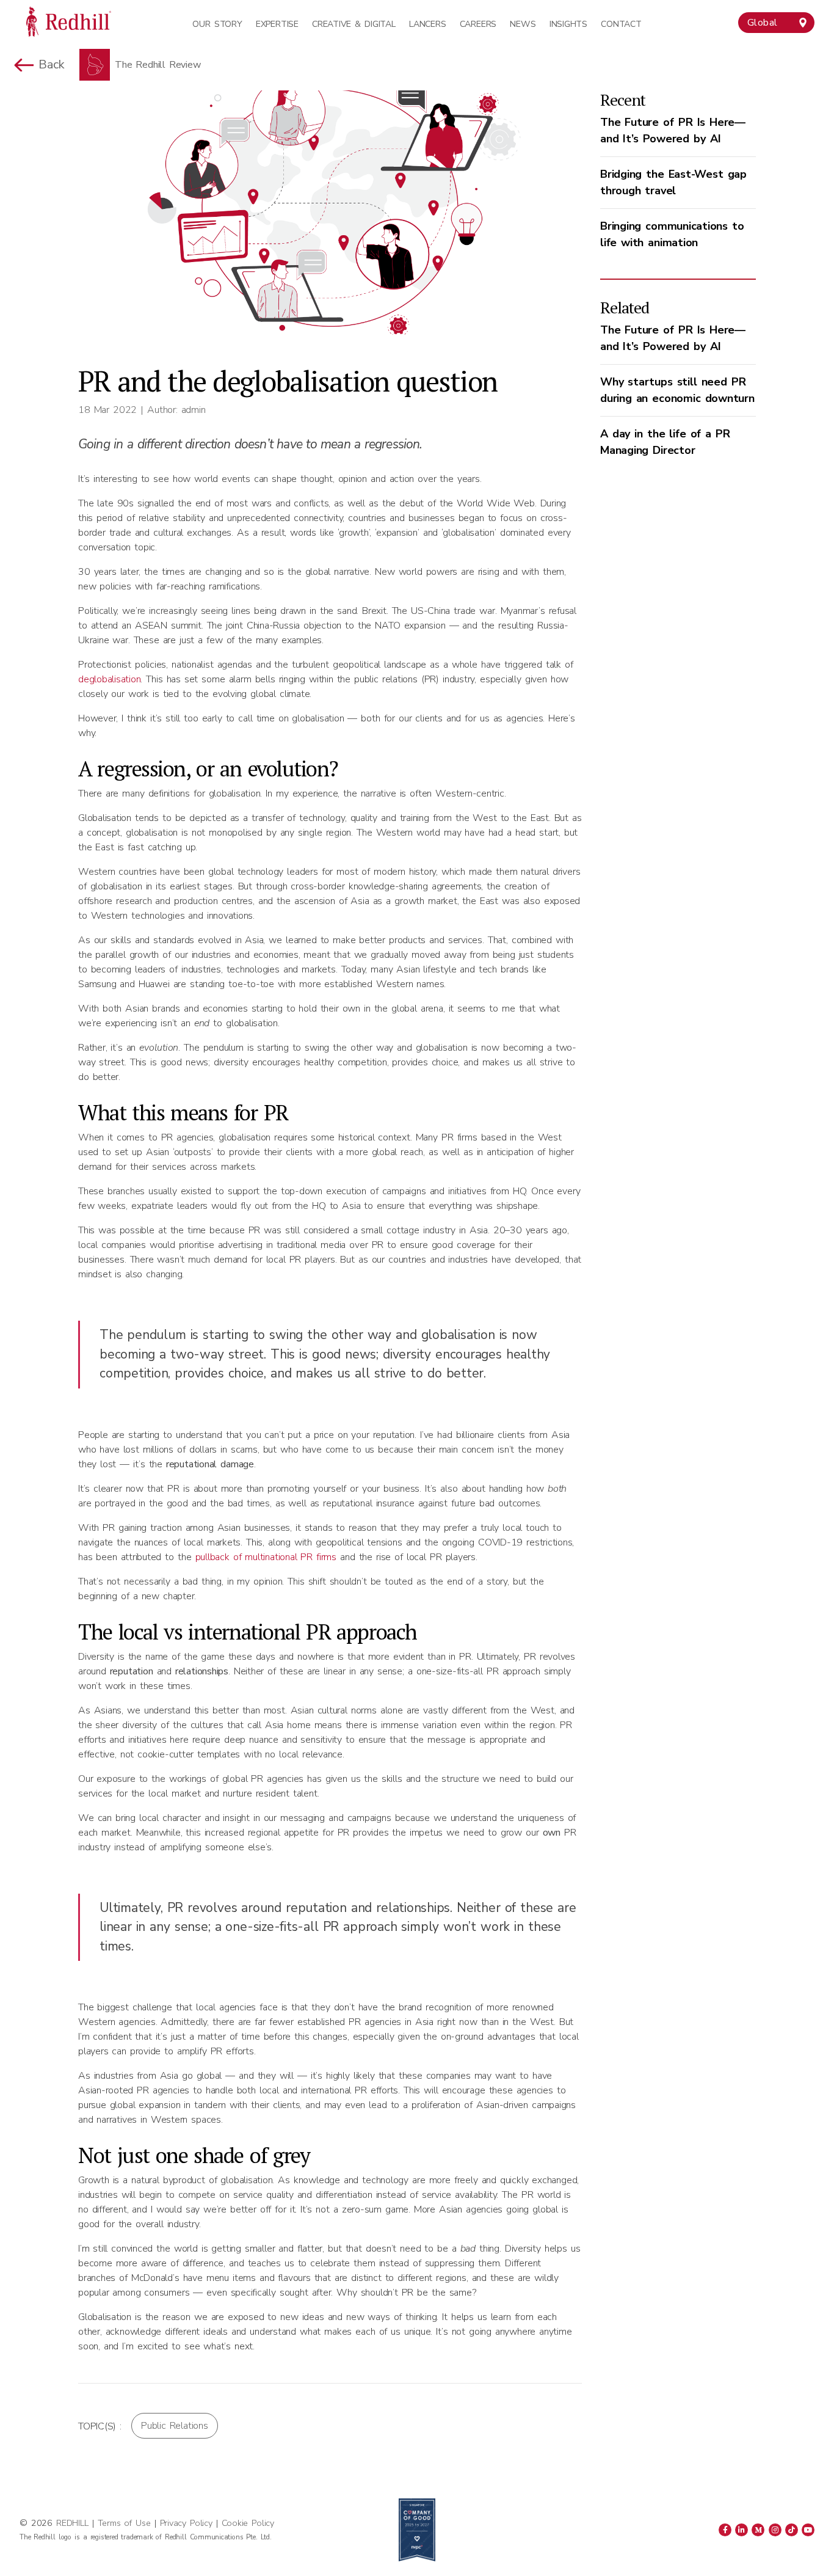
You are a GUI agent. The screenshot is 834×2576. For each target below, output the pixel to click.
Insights (568, 24)
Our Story (217, 24)
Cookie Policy (248, 2523)
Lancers (427, 24)
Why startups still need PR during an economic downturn (677, 390)
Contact (621, 24)
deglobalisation (109, 679)
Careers (478, 24)
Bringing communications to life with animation (672, 234)
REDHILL (74, 2523)
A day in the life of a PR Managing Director (665, 442)
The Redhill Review (158, 65)
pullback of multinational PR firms (266, 1557)
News (523, 24)
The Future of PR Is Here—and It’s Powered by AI (673, 130)
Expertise (277, 24)
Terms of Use (124, 2523)
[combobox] (776, 23)
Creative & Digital (354, 24)
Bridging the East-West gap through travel (673, 182)
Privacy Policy (186, 2523)
